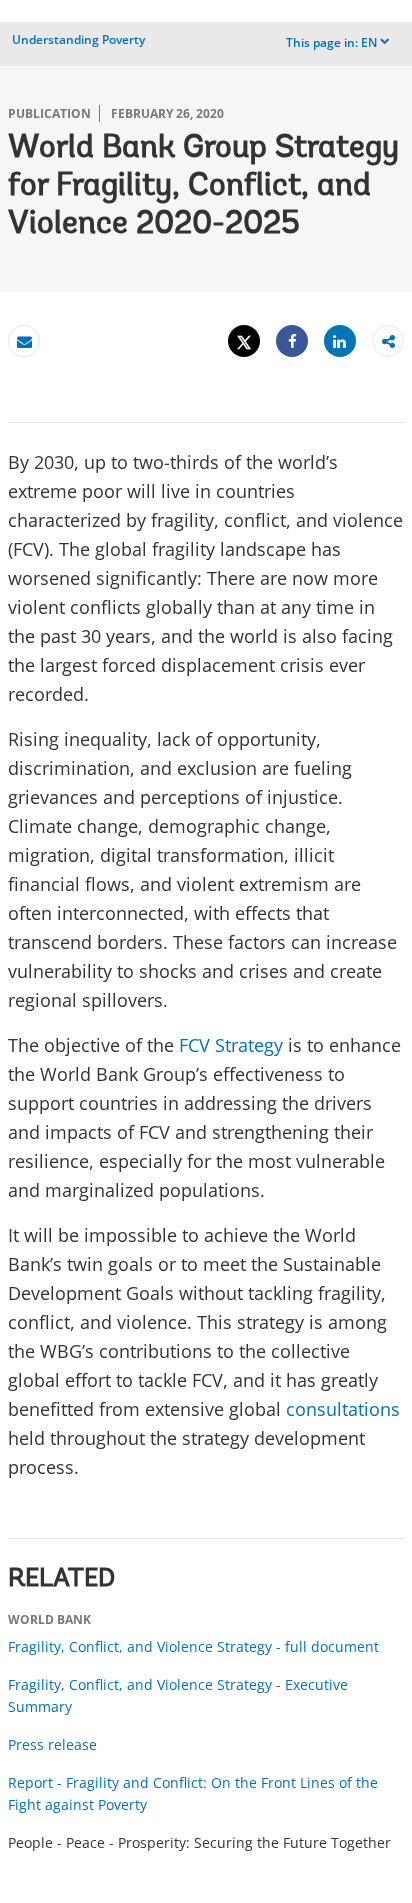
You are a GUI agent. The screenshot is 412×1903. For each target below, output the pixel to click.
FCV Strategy (231, 1045)
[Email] (24, 341)
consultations (343, 1409)
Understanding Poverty (78, 39)
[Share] (292, 341)
